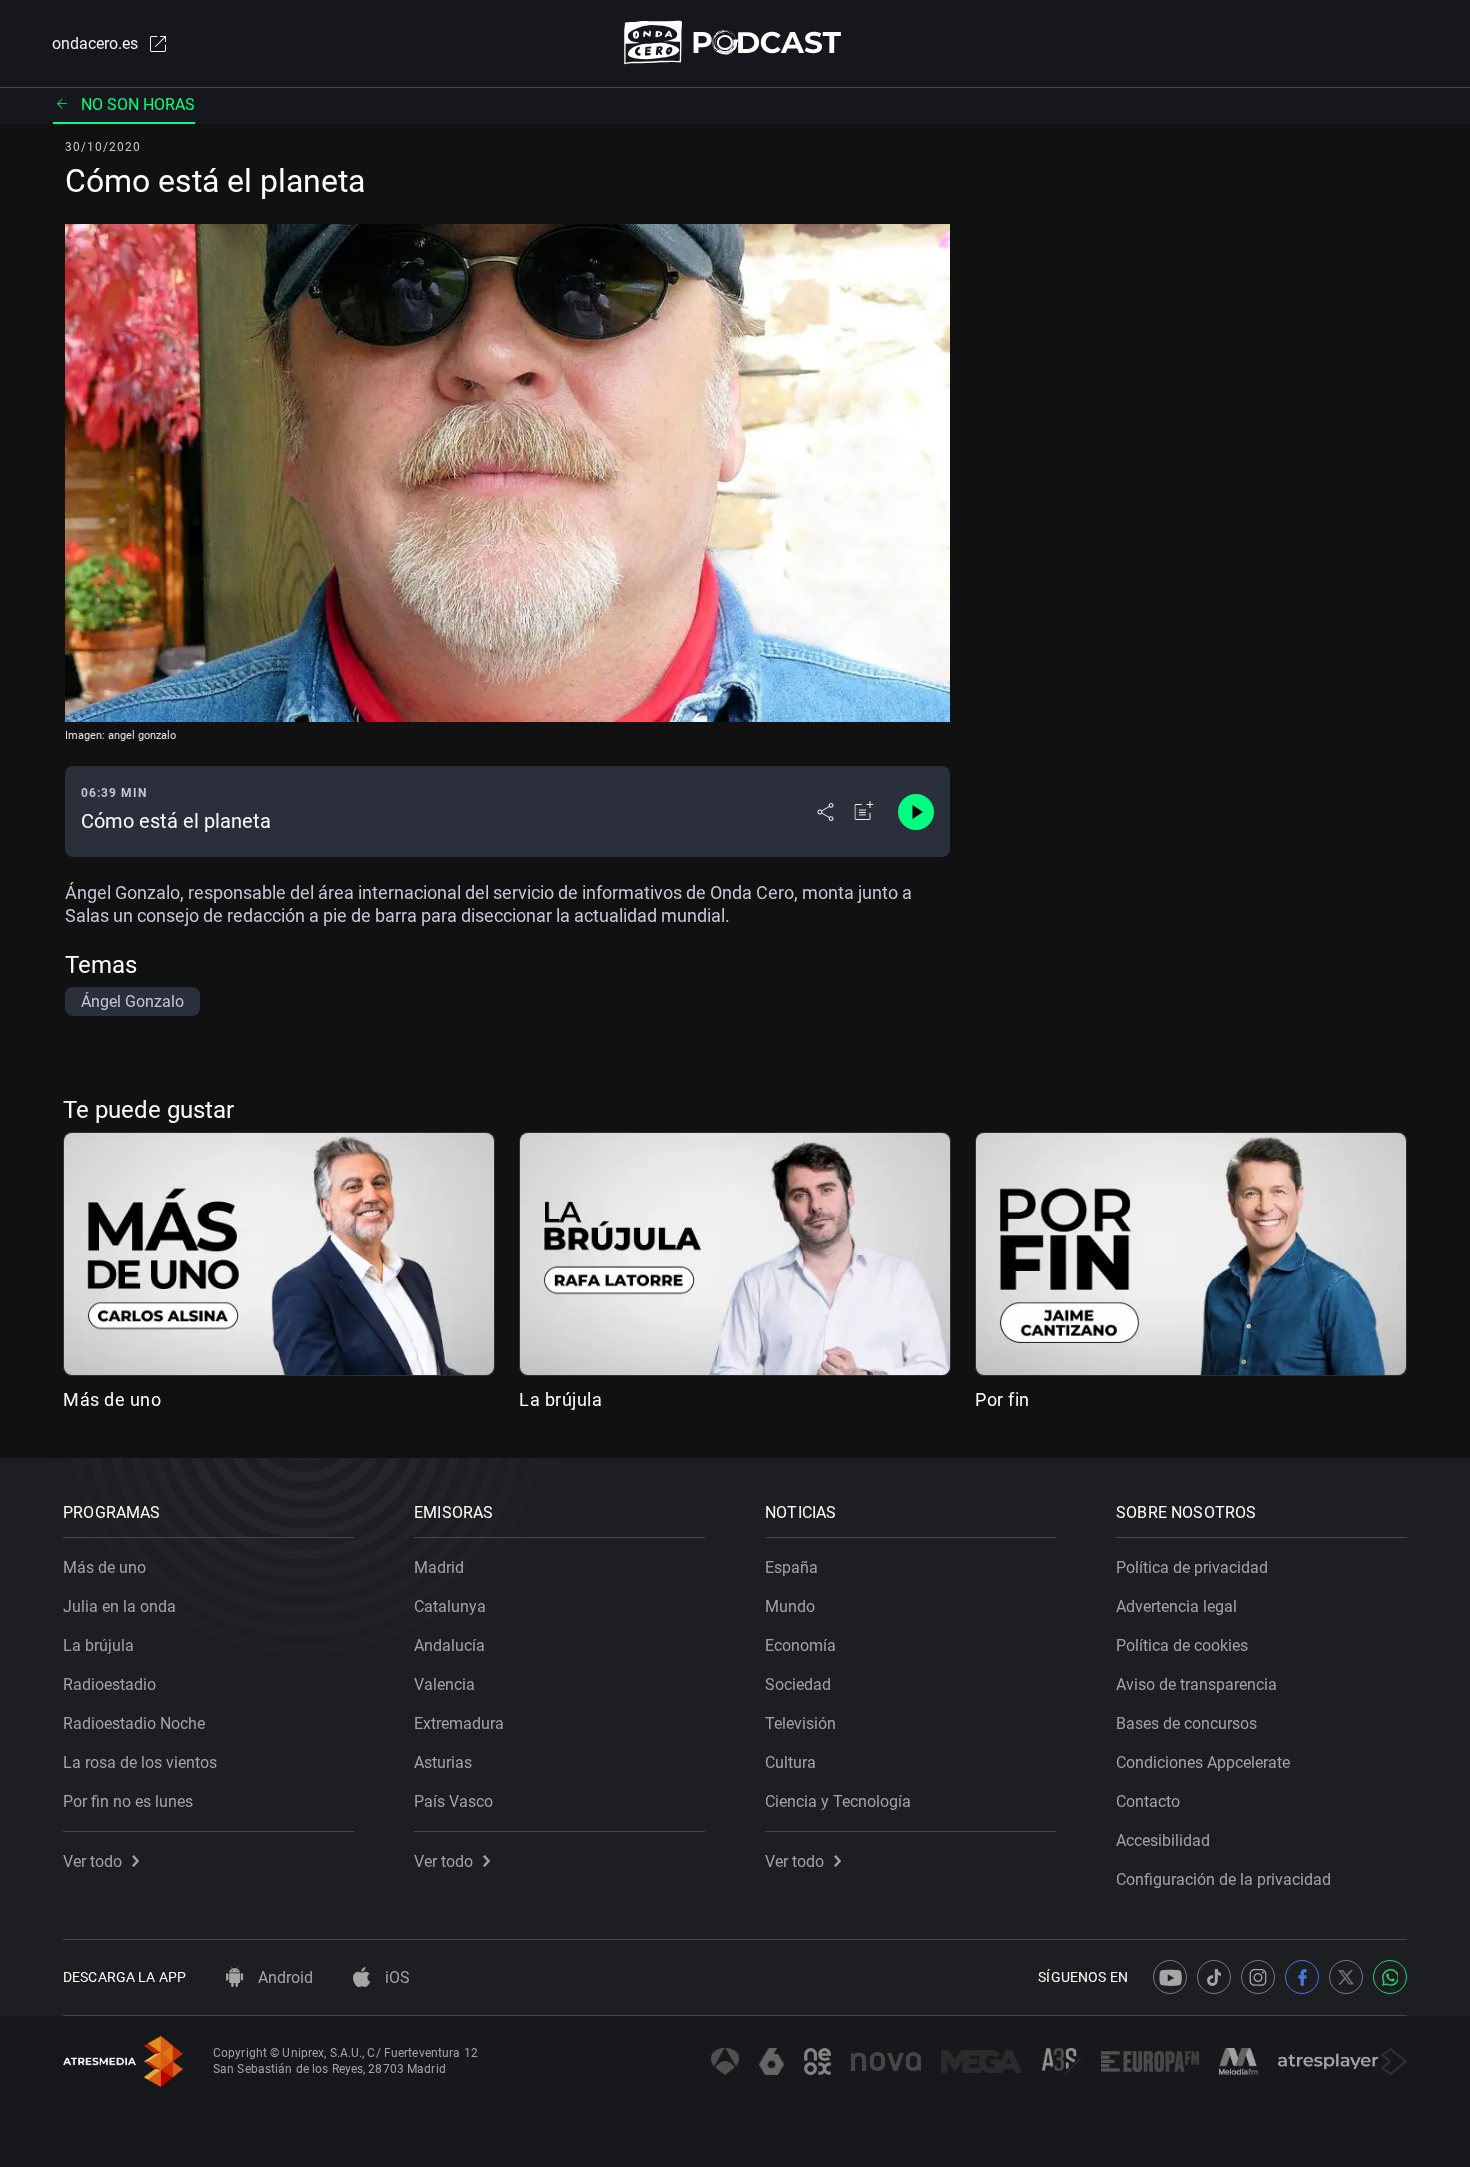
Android (283, 1977)
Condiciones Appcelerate (1203, 1762)
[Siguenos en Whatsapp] (1390, 1977)
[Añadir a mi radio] (864, 812)
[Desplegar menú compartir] (825, 812)
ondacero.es (95, 43)
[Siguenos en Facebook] (1302, 1977)
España (791, 1567)
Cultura (790, 1762)
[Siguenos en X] (1346, 1977)
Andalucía (449, 1645)
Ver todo (92, 1861)
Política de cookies (1182, 1645)
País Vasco (453, 1801)
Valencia (444, 1684)
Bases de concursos (1186, 1723)
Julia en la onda (119, 1606)
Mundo (790, 1606)
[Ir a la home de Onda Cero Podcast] (735, 42)
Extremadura (459, 1723)
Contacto (1148, 1801)
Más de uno (112, 1399)
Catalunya (450, 1606)
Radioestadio (109, 1684)
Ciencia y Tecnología (838, 1801)
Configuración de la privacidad (1223, 1879)
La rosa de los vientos (140, 1762)
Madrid (439, 1567)
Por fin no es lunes (128, 1801)
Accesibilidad (1163, 1840)
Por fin (1002, 1399)
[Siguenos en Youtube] (1170, 1977)
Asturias (443, 1762)
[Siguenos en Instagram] (1258, 1977)
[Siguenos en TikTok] (1214, 1977)
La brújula (560, 1399)
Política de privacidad (1192, 1567)
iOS (395, 1977)
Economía (800, 1645)
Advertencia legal (1176, 1606)
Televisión (800, 1723)
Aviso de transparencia (1196, 1684)
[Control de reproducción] (916, 812)
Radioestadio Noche (134, 1723)
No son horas (138, 104)
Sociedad (798, 1684)
